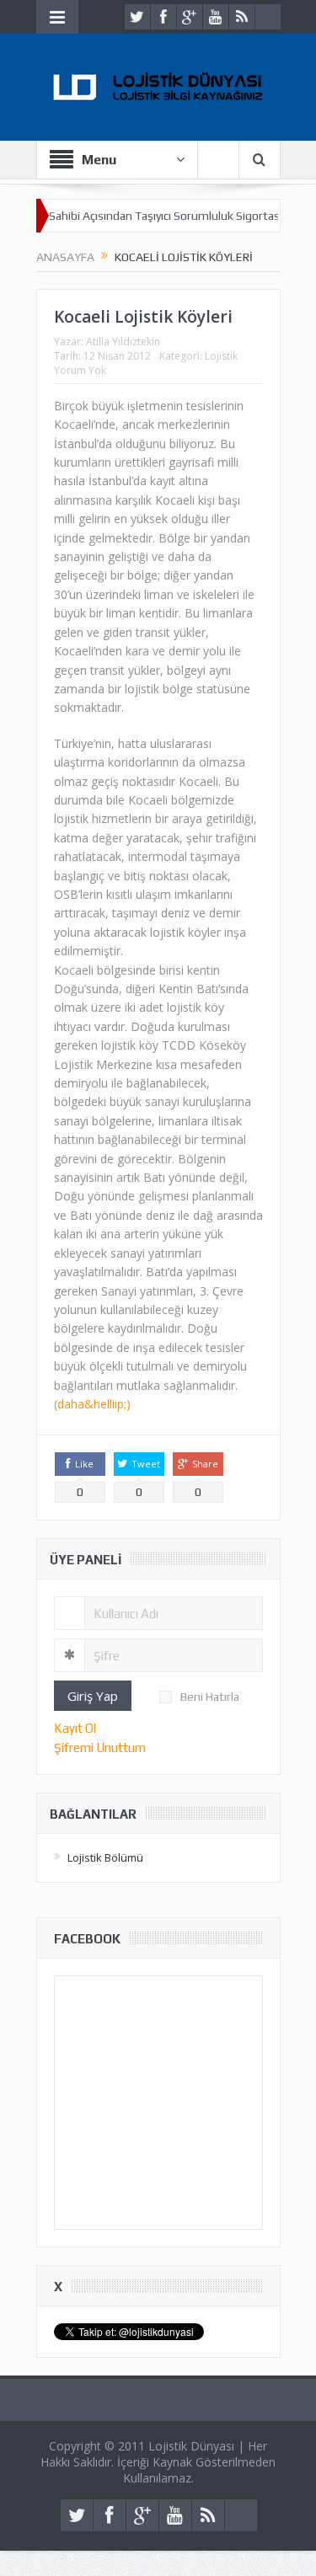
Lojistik (221, 356)
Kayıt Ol (75, 1728)
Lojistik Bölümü (105, 1857)
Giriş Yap (93, 1696)
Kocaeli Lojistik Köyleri (143, 317)
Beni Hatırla (210, 1697)
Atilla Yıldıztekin (123, 342)
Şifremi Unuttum (100, 1748)
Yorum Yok (80, 370)
